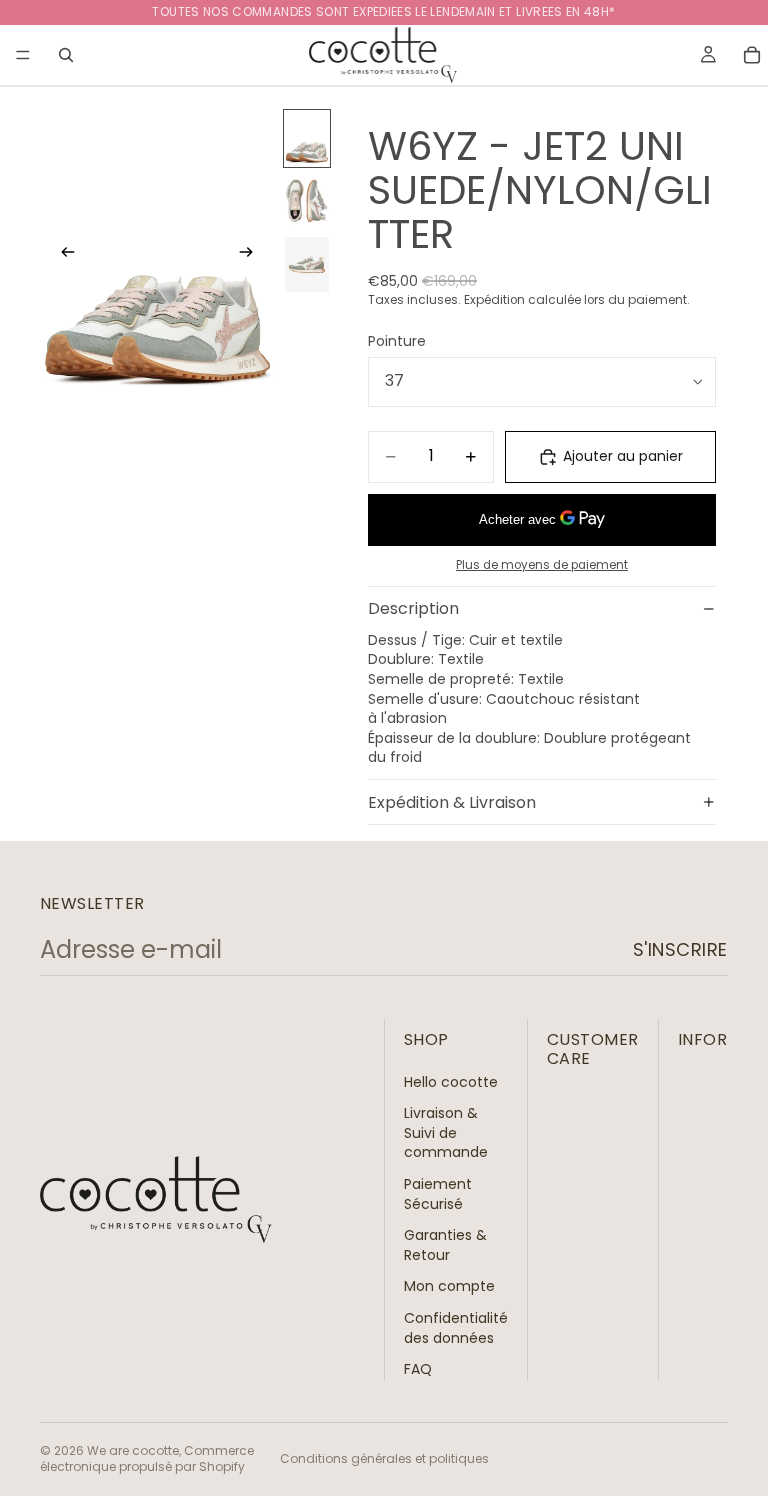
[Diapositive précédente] (62, 255)
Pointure (397, 341)
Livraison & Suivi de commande (446, 1132)
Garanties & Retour (445, 1245)
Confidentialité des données (456, 1328)
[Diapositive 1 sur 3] (307, 138)
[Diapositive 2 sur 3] (307, 201)
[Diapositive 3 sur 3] (307, 264)
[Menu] (23, 55)
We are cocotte (133, 1450)
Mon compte (449, 1286)
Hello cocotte (451, 1081)
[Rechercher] (66, 55)
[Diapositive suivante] (252, 255)
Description (413, 608)
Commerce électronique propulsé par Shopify (147, 1459)
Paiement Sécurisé (438, 1194)
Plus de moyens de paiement (542, 565)
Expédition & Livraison (452, 802)
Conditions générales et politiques (384, 1458)
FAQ (418, 1369)
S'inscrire (680, 949)
